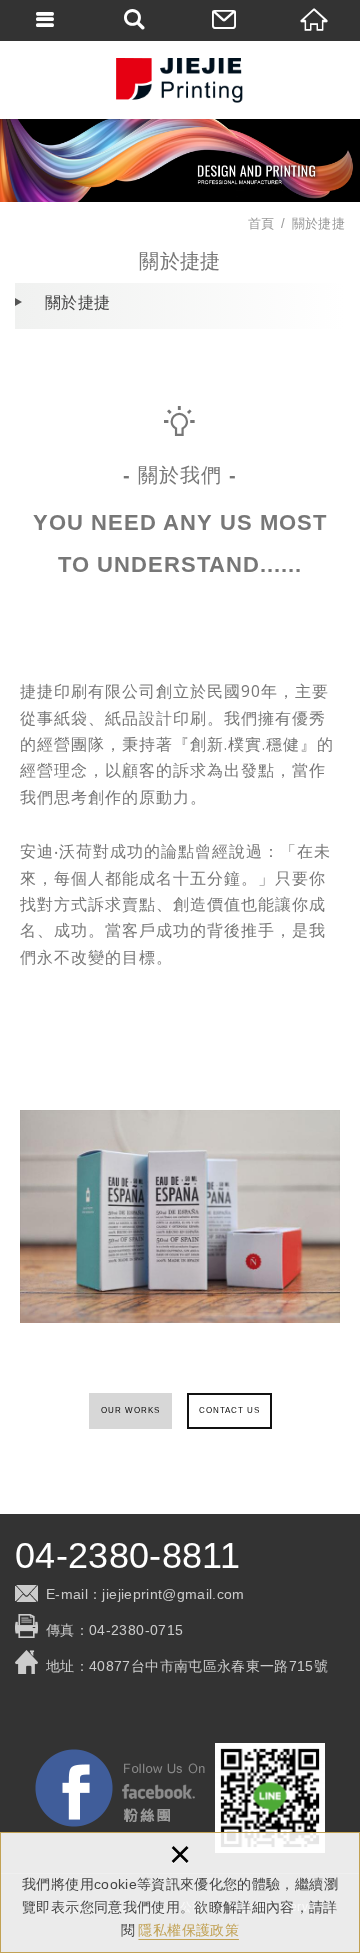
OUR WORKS (130, 1410)
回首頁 (315, 20)
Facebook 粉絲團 (120, 1788)
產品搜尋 (135, 20)
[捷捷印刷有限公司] (180, 79)
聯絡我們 (225, 20)
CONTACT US (229, 1410)
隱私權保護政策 (188, 1930)
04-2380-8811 (127, 1556)
